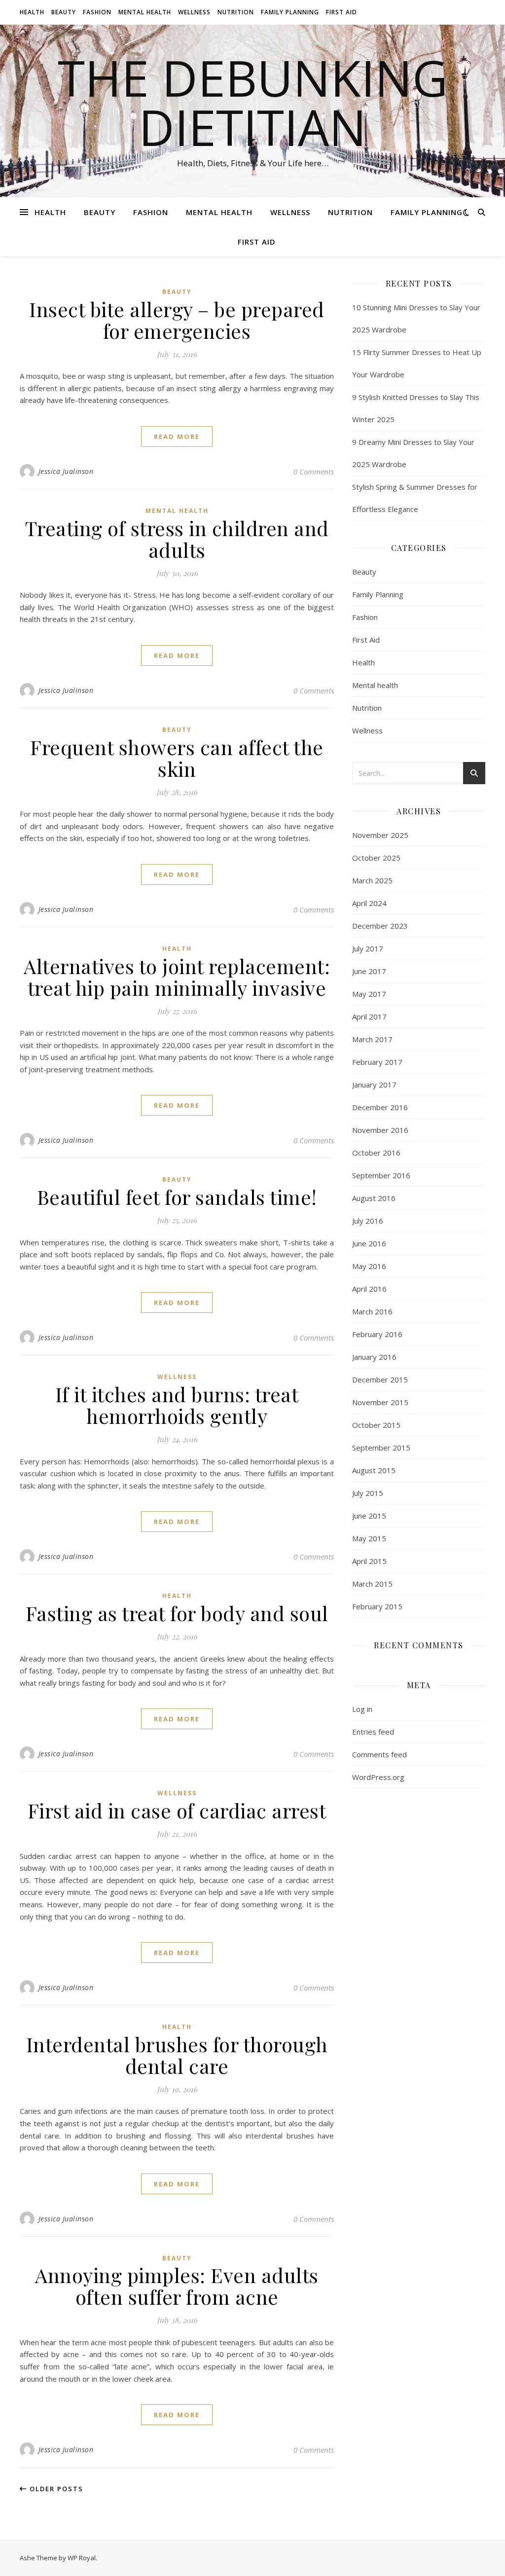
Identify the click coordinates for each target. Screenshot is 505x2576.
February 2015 (377, 1606)
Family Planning (290, 12)
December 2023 (380, 926)
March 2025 (372, 880)
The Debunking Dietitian (253, 102)
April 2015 (369, 1561)
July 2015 (368, 1493)
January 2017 (374, 1085)
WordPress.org (378, 1777)
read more (177, 436)
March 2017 (372, 1039)
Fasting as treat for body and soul (177, 1613)
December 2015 (380, 1379)
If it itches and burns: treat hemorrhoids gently (177, 1405)
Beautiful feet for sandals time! (177, 1197)
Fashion (97, 12)
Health (32, 12)
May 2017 (369, 994)
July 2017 (368, 948)
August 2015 (374, 1470)
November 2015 (380, 1402)
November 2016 (380, 1130)
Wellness (194, 12)
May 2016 (369, 1266)
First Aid (342, 12)
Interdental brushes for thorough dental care (177, 2055)
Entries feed (373, 1732)
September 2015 (381, 1448)
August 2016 (374, 1198)
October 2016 (376, 1153)
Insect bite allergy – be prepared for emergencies (177, 320)
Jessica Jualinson (66, 471)
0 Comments (314, 472)
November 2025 (380, 835)
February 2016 (377, 1334)
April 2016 (369, 1289)
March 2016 (372, 1311)
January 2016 (374, 1357)
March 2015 (372, 1584)
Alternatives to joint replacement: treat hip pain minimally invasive (177, 977)
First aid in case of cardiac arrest (177, 1810)
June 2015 (369, 1516)
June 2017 (369, 971)
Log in (362, 1709)
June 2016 (369, 1243)
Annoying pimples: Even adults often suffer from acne (177, 2286)
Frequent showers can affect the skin (177, 758)
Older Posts (55, 2489)
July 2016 (368, 1221)
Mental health (145, 12)
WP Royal (82, 2558)
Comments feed (379, 1754)
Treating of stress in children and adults (177, 539)
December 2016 (380, 1107)
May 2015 (369, 1538)
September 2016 (381, 1175)
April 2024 (369, 903)
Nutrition (236, 12)
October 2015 (376, 1425)
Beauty (64, 12)
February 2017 (377, 1062)
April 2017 (369, 1016)
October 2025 (376, 858)
